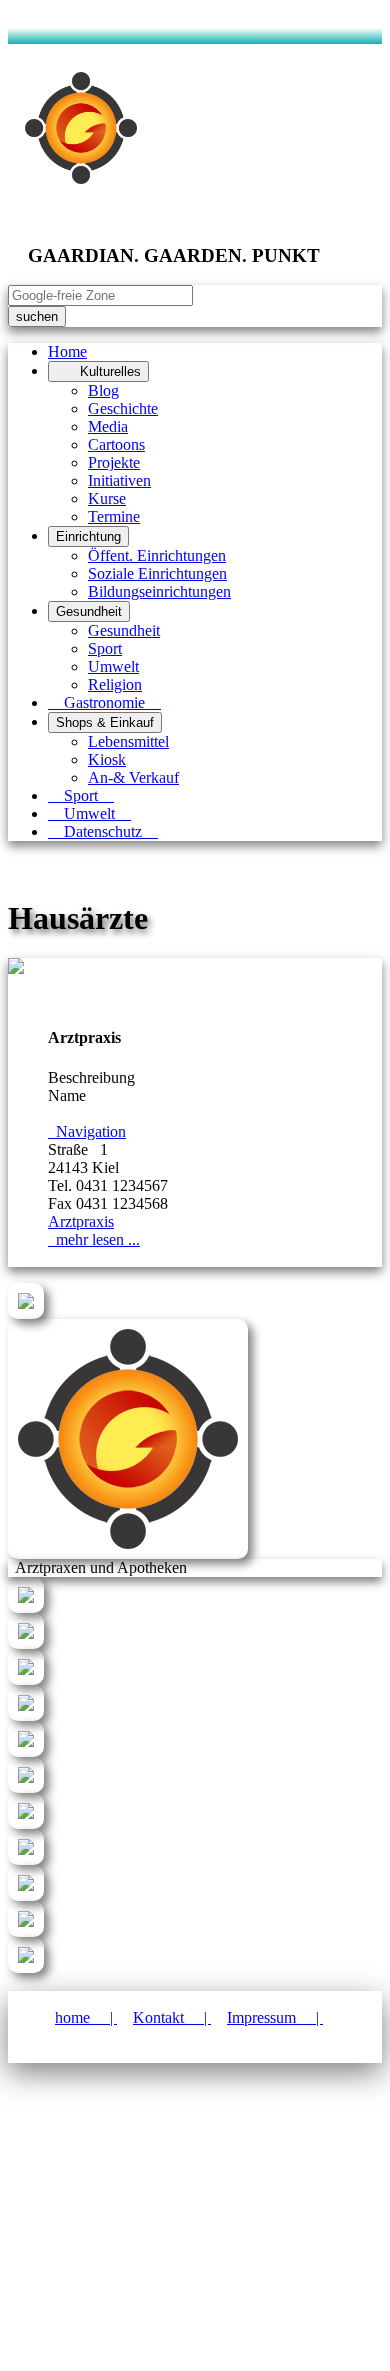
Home (67, 351)
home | (86, 2017)
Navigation (87, 1131)
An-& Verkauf (133, 777)
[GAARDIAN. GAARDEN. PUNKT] (128, 1553)
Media (108, 426)
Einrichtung (88, 536)
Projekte (114, 462)
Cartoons (116, 444)
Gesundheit (89, 611)
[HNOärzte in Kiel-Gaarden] (26, 1787)
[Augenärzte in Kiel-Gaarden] (26, 1715)
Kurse (107, 498)
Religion (115, 684)
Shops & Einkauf (105, 722)
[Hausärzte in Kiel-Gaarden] (26, 1643)
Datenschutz (103, 831)
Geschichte (123, 408)
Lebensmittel (128, 741)
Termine (114, 516)
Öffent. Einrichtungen (157, 555)
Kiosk (107, 759)
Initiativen (119, 480)
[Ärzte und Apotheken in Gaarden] (26, 1607)
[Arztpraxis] (16, 968)
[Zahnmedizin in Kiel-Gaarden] (26, 1679)
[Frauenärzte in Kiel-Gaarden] (26, 1751)
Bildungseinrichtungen (159, 591)
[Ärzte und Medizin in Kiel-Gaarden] (26, 1313)
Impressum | (275, 2017)
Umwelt (113, 666)
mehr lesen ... (94, 1239)
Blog (103, 390)
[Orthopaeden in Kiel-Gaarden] (26, 1895)
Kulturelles (98, 371)
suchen (37, 316)
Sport (105, 648)
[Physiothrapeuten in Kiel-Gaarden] (26, 1931)
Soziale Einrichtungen (157, 573)
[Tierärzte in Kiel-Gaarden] (26, 1967)
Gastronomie (104, 702)
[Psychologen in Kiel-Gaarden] (26, 1859)
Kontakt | (172, 2017)
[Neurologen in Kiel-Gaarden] (26, 1823)
